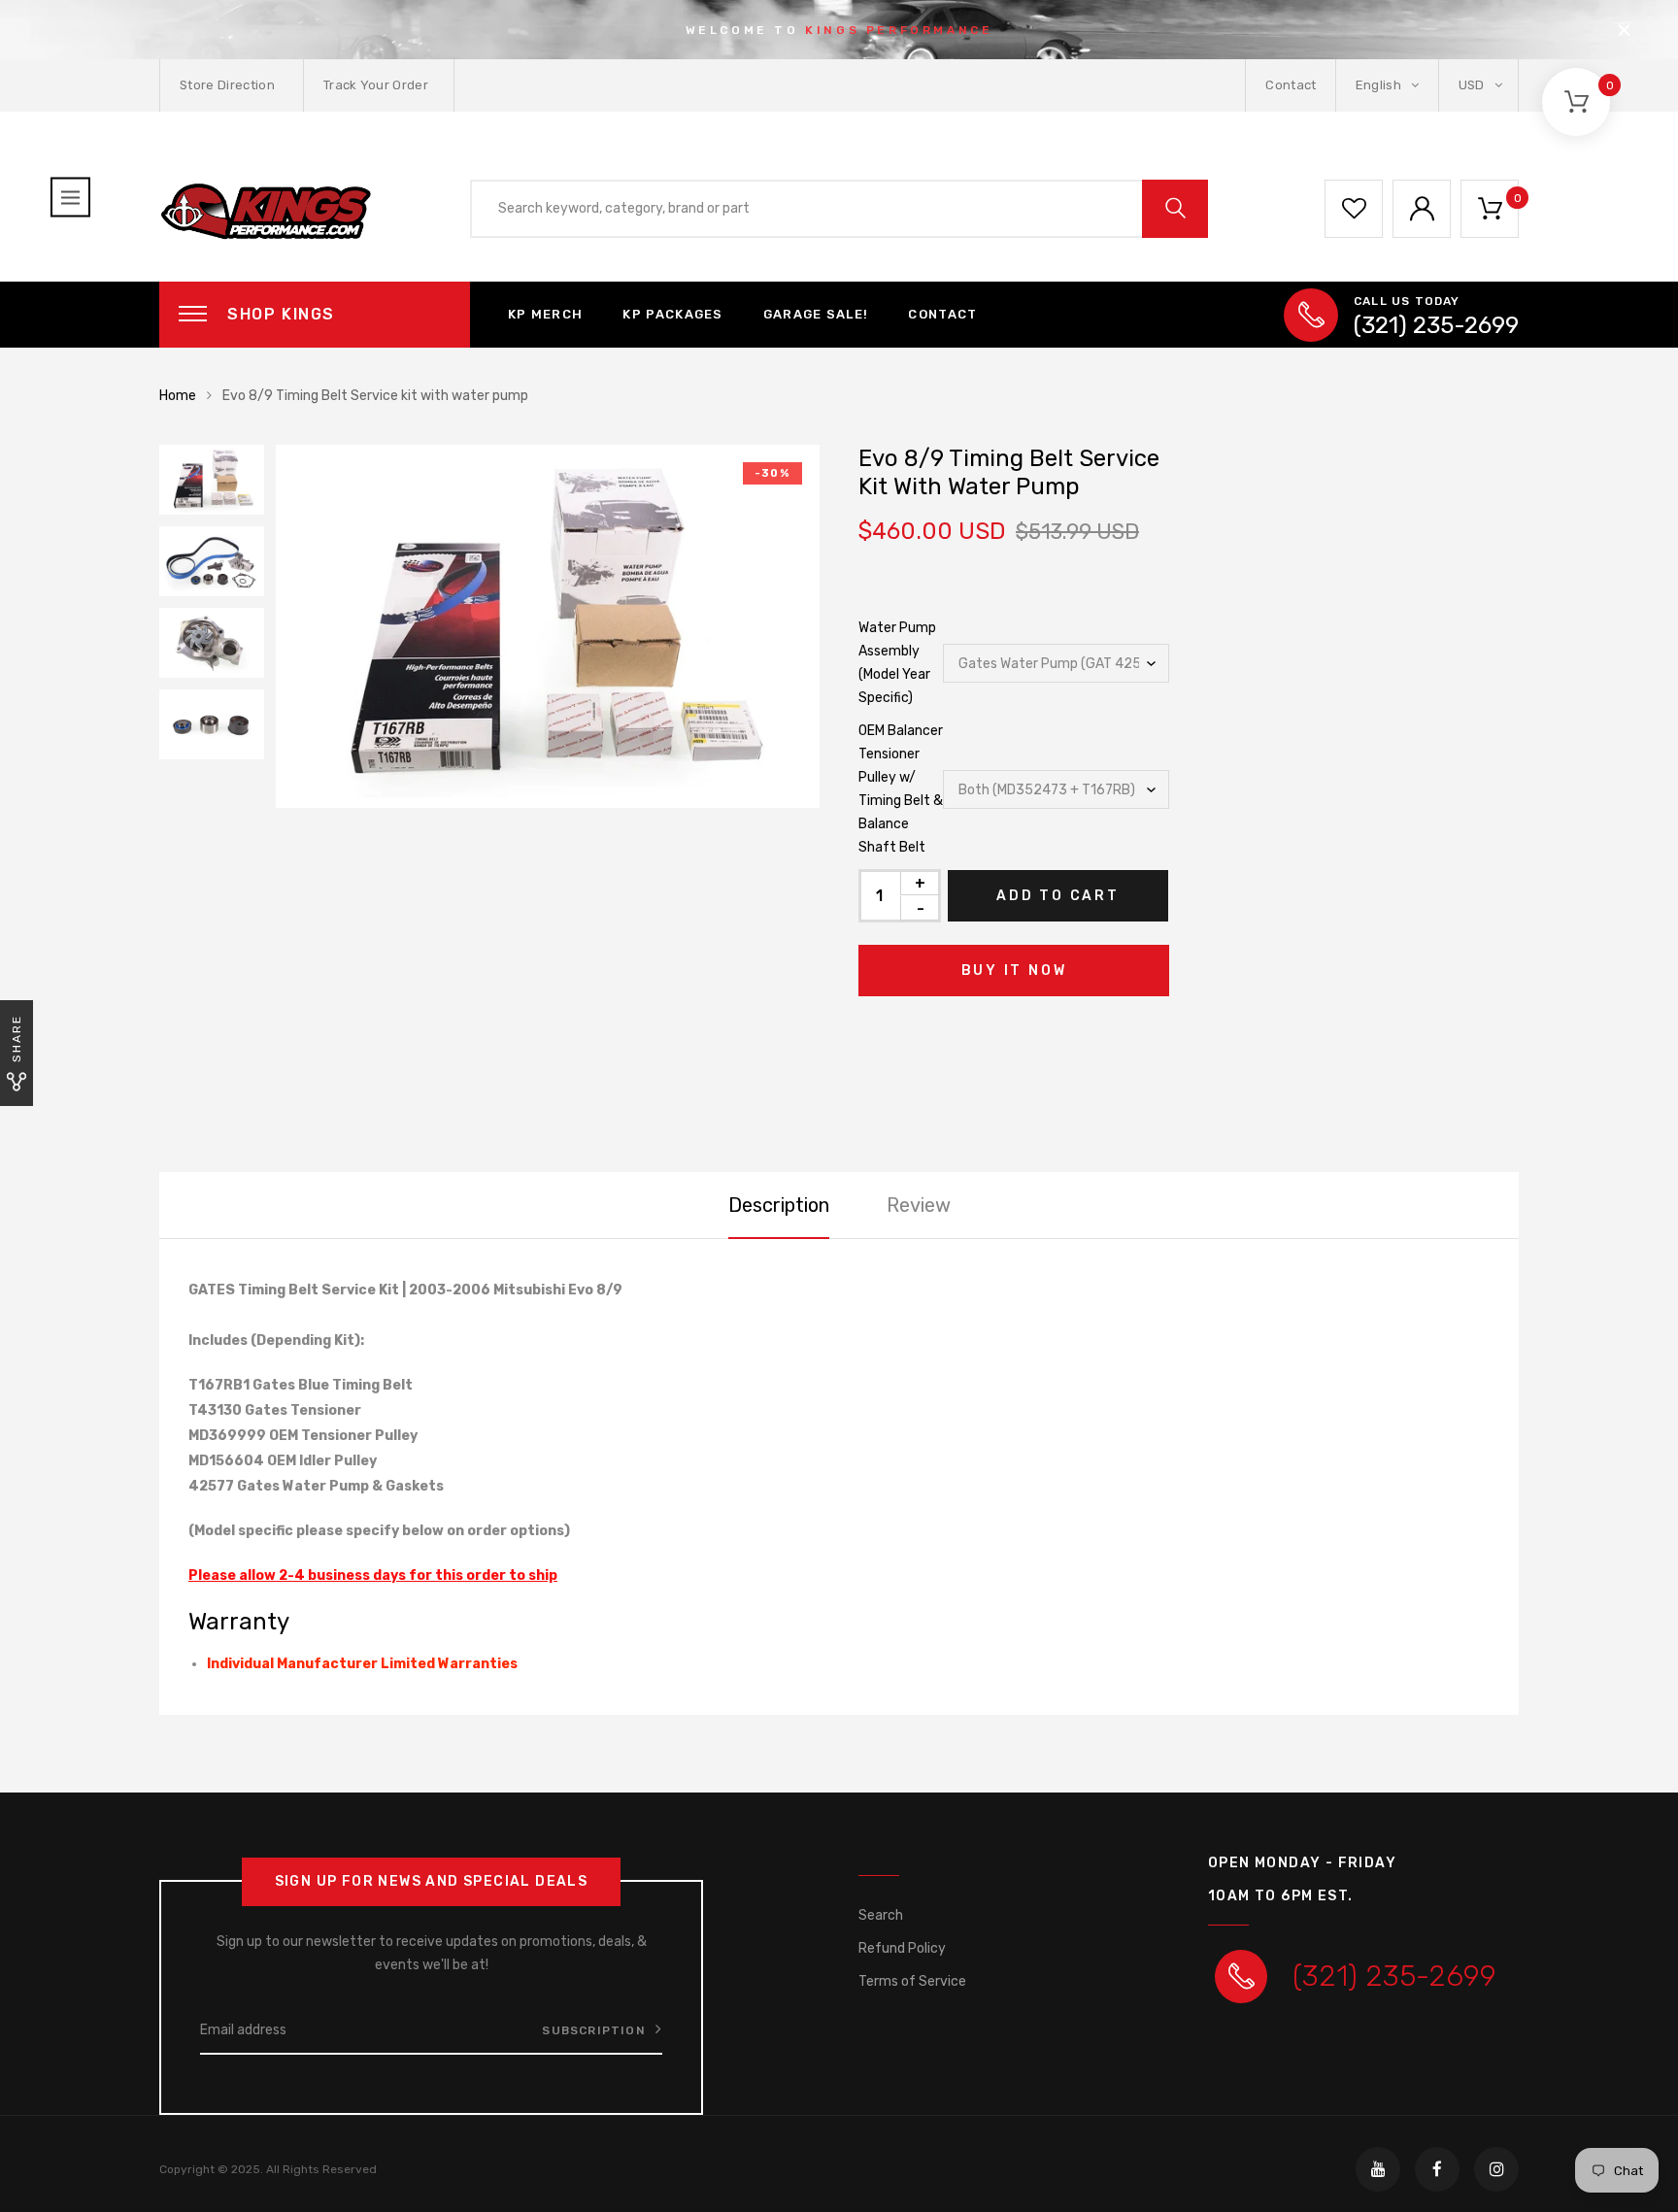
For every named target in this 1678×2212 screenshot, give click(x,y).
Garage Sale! (816, 314)
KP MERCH (545, 314)
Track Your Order (376, 85)
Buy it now (1014, 971)
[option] (548, 626)
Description (779, 1205)
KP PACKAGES (672, 314)
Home (178, 396)
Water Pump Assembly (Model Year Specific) (897, 663)
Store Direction (227, 85)
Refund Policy (902, 1948)
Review (919, 1205)
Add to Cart (1058, 896)
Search (881, 1915)
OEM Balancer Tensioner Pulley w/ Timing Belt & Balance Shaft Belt (901, 789)
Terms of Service (912, 1981)
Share (17, 1039)
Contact (1291, 85)
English (1380, 85)
